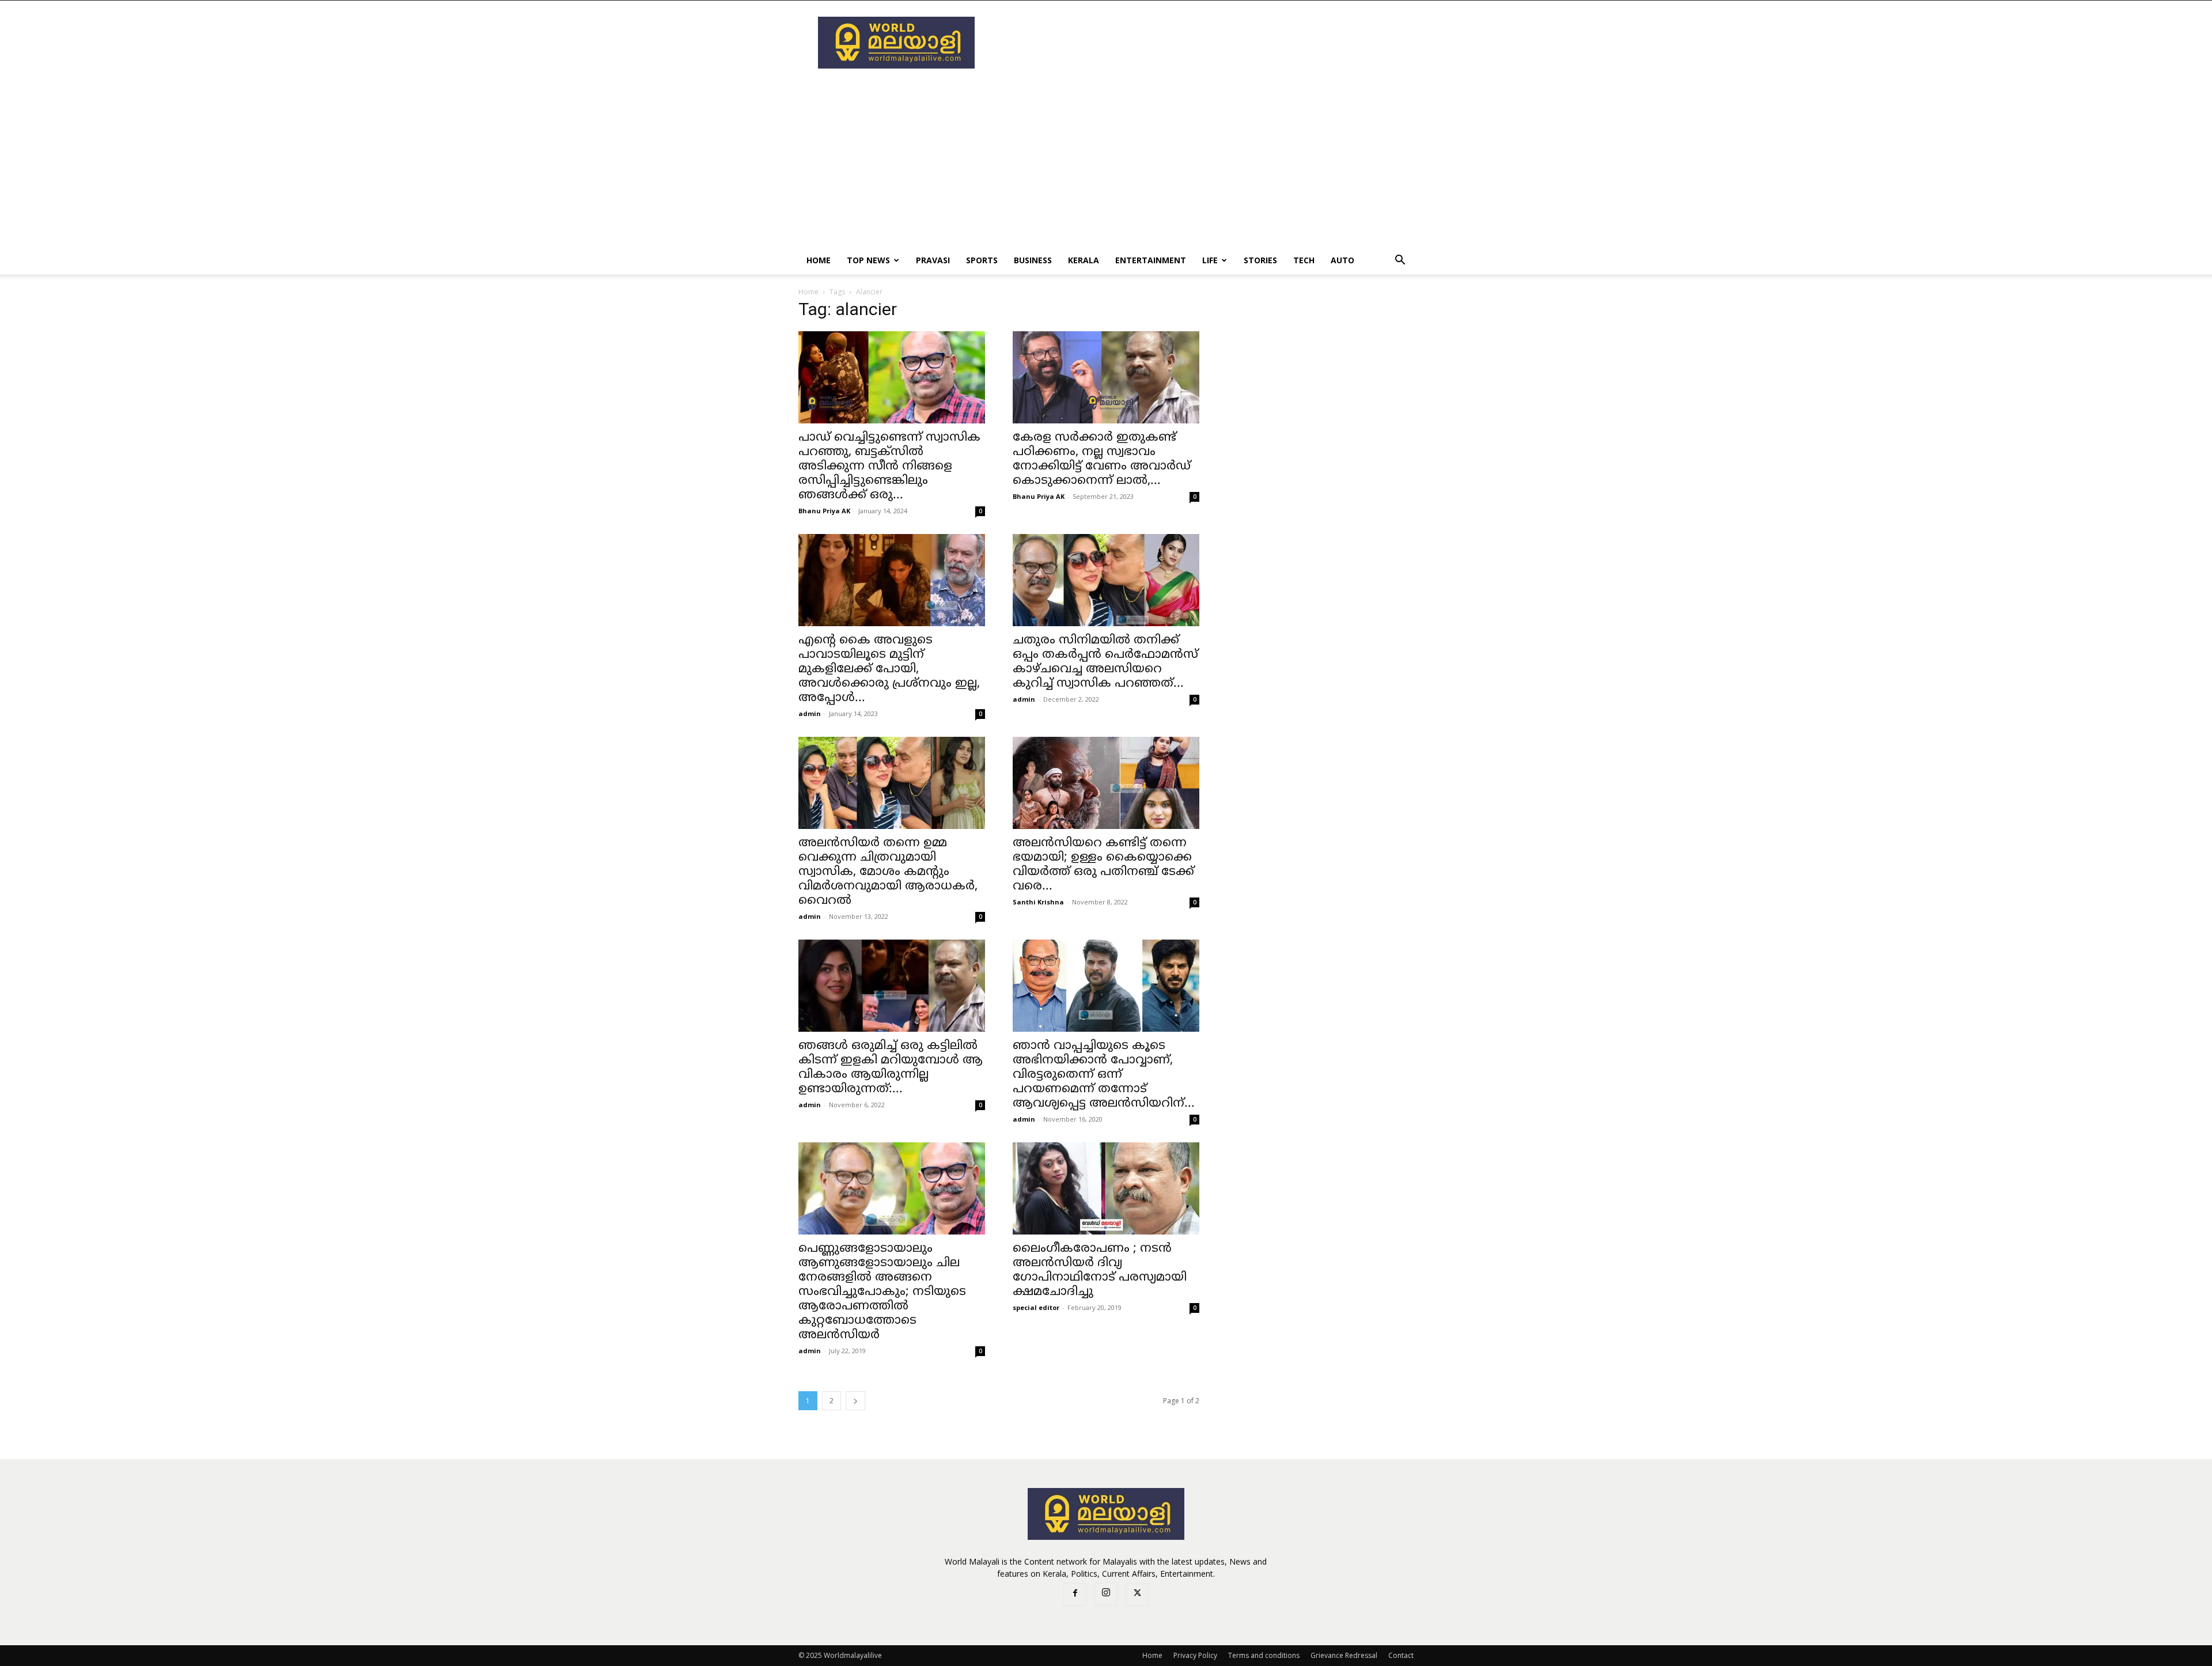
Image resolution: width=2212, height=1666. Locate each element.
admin (810, 713)
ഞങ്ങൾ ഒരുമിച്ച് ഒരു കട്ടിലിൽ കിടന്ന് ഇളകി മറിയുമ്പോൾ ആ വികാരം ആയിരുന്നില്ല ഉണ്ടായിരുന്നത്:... (891, 1068)
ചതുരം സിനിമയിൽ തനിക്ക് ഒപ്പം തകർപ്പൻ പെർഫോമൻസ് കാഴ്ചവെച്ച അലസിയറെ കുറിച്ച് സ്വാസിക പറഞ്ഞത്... (1105, 662)
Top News (868, 260)
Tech (1304, 260)
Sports (982, 260)
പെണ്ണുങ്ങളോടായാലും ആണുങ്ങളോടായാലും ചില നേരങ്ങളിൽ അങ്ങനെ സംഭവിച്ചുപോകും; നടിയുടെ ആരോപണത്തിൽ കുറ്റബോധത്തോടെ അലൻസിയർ (882, 1292)
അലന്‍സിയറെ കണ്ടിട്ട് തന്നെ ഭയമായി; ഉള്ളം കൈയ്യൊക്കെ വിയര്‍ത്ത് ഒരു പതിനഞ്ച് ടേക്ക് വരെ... (1103, 865)
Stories (1260, 260)
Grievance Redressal (1344, 1655)
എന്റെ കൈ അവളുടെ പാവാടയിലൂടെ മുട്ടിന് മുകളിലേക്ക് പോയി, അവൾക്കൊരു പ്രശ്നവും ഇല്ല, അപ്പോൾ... (889, 669)
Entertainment (1151, 260)
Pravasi (933, 260)
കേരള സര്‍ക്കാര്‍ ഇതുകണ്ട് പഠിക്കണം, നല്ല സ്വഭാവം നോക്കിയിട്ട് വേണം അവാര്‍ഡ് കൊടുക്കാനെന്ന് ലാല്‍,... (1102, 459)
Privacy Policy (1195, 1655)
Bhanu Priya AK (824, 511)
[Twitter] (1137, 1595)
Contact (1401, 1655)
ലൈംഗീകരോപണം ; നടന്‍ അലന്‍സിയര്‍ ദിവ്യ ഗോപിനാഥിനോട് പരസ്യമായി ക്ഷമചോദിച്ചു (1100, 1271)
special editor (1036, 1307)
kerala (1084, 260)
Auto (1342, 260)
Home (819, 260)
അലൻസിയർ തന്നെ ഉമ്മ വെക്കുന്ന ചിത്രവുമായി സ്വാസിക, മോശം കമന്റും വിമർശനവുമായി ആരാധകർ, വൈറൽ (888, 872)
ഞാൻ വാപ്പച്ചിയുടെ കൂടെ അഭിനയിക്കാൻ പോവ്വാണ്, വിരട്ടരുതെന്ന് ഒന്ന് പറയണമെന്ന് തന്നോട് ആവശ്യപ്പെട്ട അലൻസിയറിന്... (1104, 1075)
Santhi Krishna (1038, 902)
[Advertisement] (1204, 43)
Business (1033, 260)
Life (1210, 260)
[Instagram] (1106, 1594)
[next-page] (855, 1401)
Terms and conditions (1264, 1655)
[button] (1400, 261)
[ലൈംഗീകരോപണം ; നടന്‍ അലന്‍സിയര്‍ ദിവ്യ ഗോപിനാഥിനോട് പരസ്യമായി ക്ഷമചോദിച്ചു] (1106, 1188)
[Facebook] (1075, 1595)
